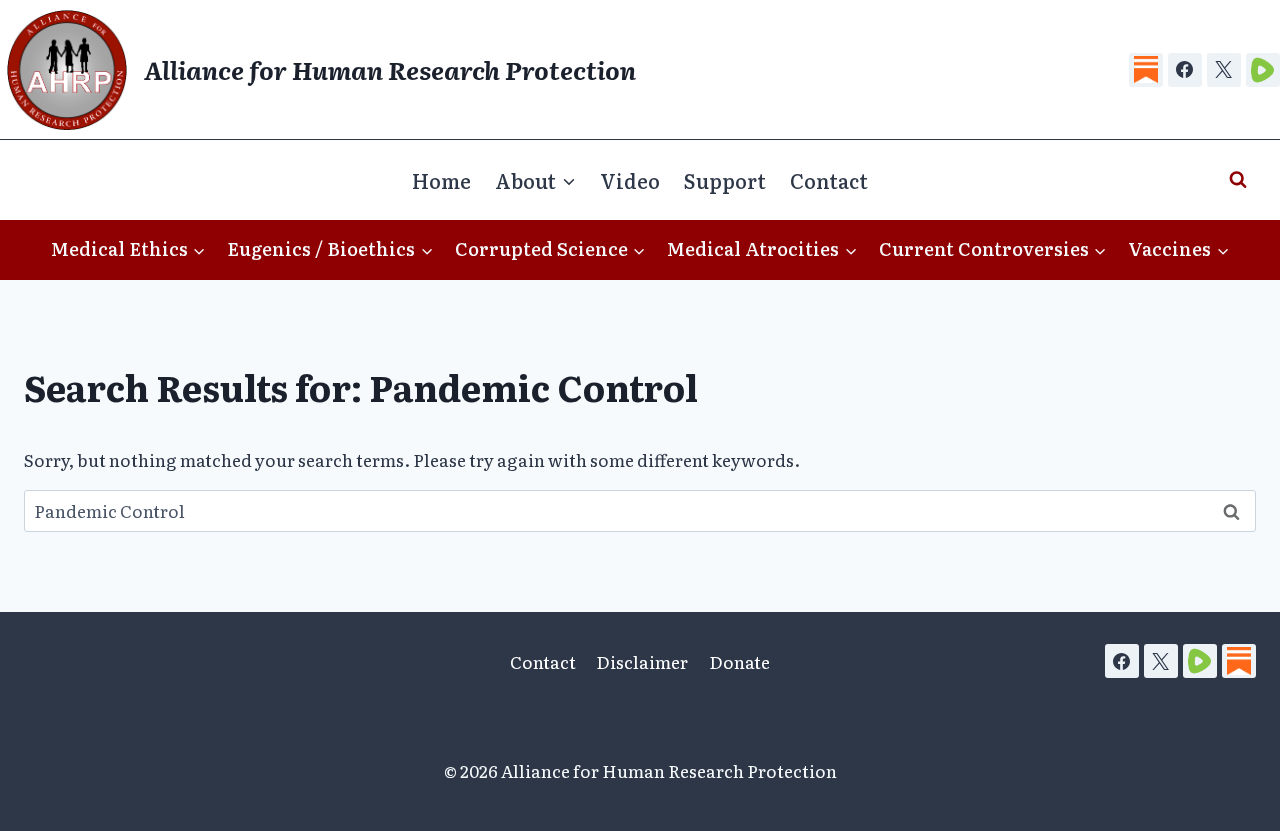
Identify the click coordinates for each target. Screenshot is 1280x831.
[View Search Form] (1238, 180)
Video (630, 180)
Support (725, 180)
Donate (739, 661)
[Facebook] (1185, 70)
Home (441, 180)
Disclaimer (642, 661)
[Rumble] (1263, 70)
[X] (1224, 70)
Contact (829, 180)
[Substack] (1146, 70)
